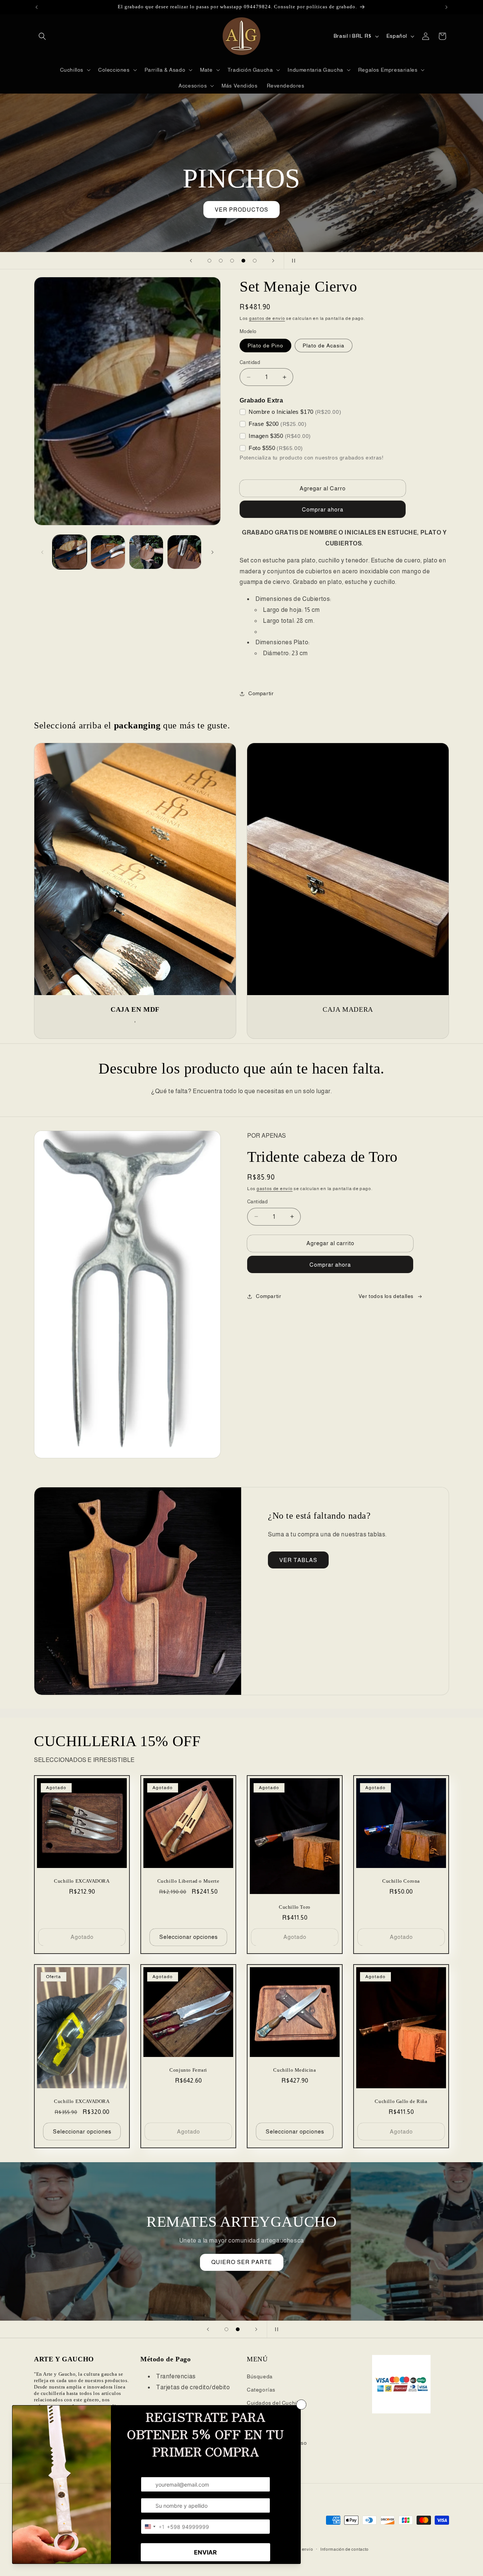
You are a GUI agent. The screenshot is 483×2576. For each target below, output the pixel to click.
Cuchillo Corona (401, 1881)
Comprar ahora (330, 1265)
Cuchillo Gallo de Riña (401, 2102)
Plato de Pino (265, 346)
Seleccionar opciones (188, 1937)
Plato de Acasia (324, 346)
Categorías (261, 2390)
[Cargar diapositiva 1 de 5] (209, 261)
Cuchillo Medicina (295, 2070)
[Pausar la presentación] (292, 261)
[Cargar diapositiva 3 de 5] (232, 261)
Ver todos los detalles (386, 1296)
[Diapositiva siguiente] (273, 261)
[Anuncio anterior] (37, 7)
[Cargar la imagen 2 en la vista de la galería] (108, 552)
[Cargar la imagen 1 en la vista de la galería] (70, 552)
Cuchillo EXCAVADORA (82, 1881)
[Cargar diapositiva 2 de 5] (221, 261)
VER (241, 2251)
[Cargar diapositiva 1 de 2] (226, 2329)
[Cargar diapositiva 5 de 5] (255, 261)
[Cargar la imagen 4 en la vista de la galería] (184, 552)
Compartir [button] (261, 693)
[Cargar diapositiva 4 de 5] (243, 261)
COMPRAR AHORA (241, 199)
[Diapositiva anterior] (191, 261)
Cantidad (250, 362)
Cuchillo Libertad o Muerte (188, 1881)
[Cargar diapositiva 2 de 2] (238, 2329)
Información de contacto (345, 2549)
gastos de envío (267, 318)
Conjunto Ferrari (188, 2070)
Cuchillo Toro (295, 1907)
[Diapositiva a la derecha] (212, 552)
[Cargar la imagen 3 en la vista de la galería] (146, 552)
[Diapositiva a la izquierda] (42, 552)
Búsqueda (260, 2376)
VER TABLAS (298, 1560)
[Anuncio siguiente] (446, 7)
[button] (42, 36)
